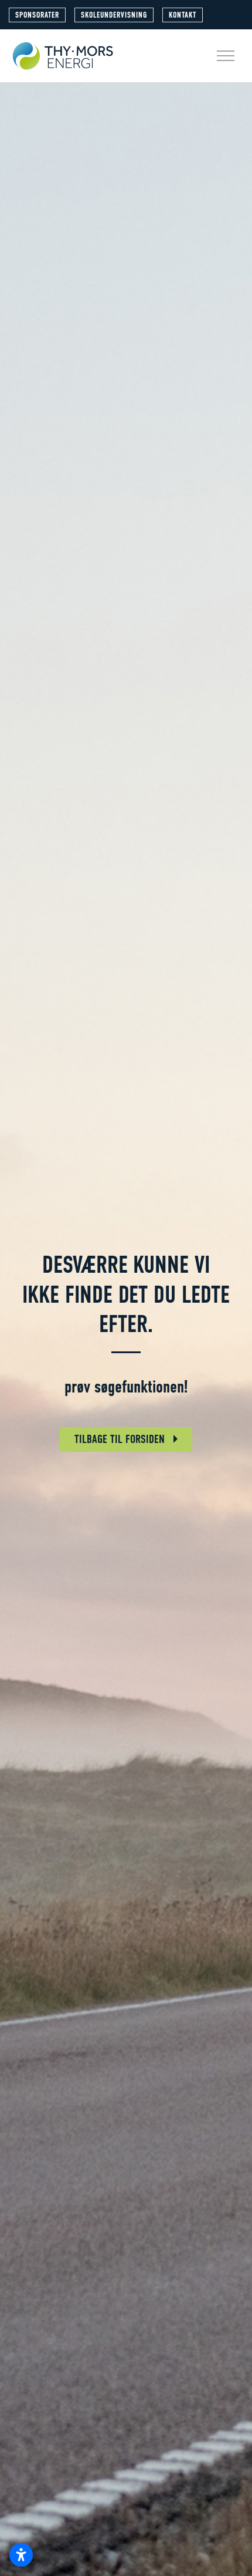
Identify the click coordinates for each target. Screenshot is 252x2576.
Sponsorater (37, 15)
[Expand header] (226, 56)
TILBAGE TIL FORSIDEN (121, 1439)
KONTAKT (183, 15)
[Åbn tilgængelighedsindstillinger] (21, 2555)
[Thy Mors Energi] (63, 56)
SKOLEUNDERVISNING (114, 15)
